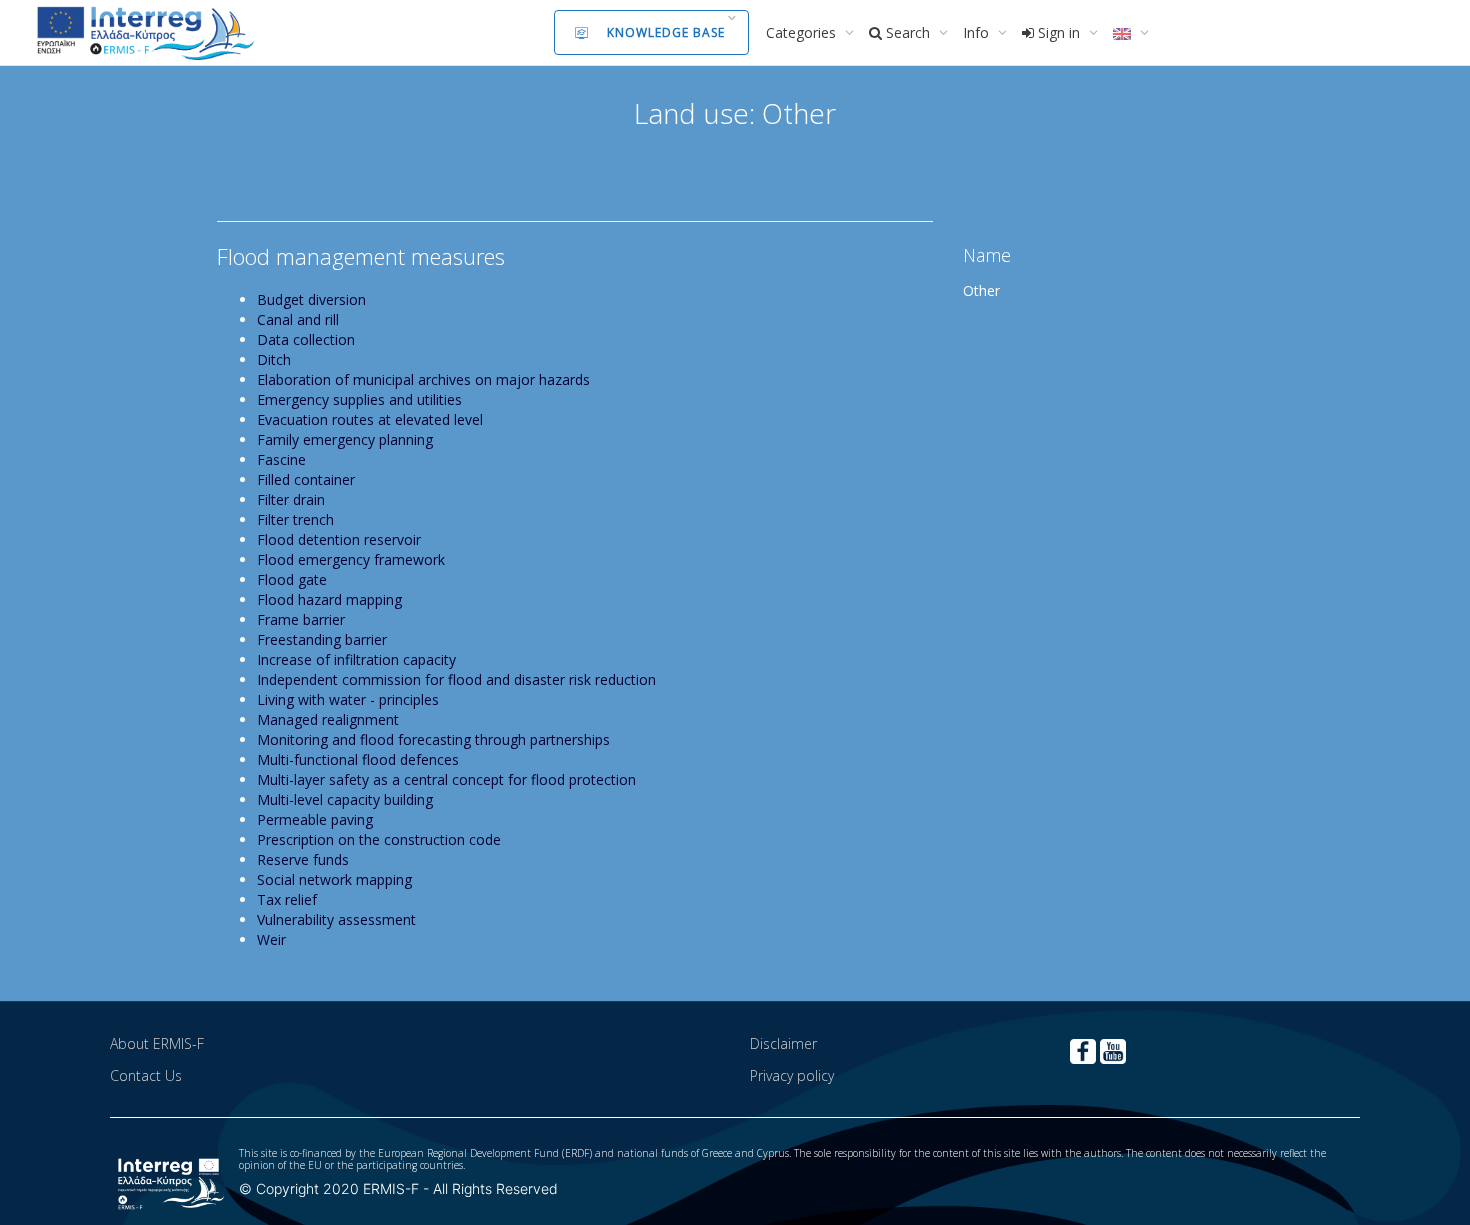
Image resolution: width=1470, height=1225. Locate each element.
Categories (803, 32)
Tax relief (287, 899)
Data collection (306, 339)
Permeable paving (315, 819)
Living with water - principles (348, 699)
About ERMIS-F (157, 1043)
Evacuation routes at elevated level (370, 419)
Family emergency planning (345, 439)
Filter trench (295, 519)
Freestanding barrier (322, 639)
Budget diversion (311, 299)
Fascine (281, 459)
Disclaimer (783, 1043)
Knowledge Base (666, 32)
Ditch (274, 359)
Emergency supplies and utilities (359, 399)
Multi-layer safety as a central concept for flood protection (446, 779)
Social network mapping (334, 879)
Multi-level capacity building (345, 799)
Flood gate (292, 579)
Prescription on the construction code (379, 839)
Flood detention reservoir (339, 539)
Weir (271, 939)
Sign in (1059, 32)
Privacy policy (792, 1075)
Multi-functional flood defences (358, 759)
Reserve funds (303, 859)
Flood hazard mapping (329, 599)
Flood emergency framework (351, 559)
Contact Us (146, 1075)
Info (978, 32)
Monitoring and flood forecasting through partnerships (433, 739)
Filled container (306, 479)
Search (908, 32)
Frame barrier (301, 619)
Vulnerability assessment (336, 919)
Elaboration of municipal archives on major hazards (423, 379)
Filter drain (291, 499)
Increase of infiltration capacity (356, 659)
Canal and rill (298, 319)
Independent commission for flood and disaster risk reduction (456, 679)
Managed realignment (328, 719)
